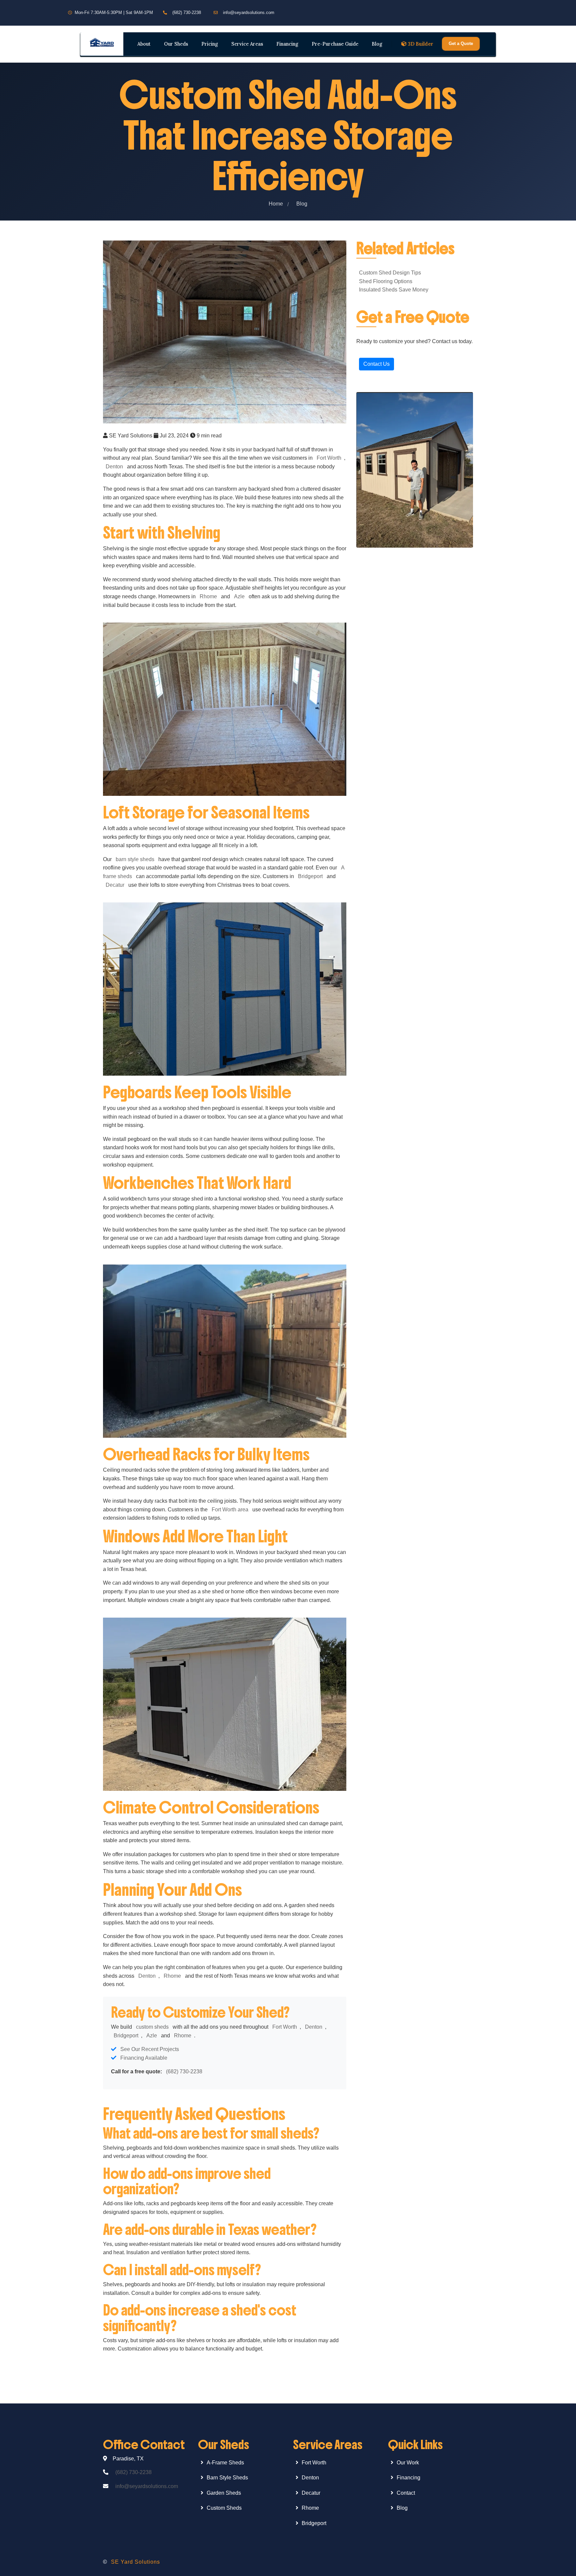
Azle (239, 596)
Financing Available (144, 2058)
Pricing (210, 44)
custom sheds (152, 2027)
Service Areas (247, 44)
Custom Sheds (224, 2508)
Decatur (115, 885)
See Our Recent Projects (150, 2049)
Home (276, 204)
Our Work (408, 2463)
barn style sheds (135, 859)
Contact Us (376, 364)
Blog (377, 44)
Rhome (208, 596)
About (144, 44)
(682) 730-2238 (187, 12)
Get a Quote (461, 43)
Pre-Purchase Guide (335, 44)
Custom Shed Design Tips (390, 273)
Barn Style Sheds (227, 2478)
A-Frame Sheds (225, 2463)
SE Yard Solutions (135, 2562)
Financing (287, 44)
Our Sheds (176, 44)
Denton (114, 467)
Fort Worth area (230, 1510)
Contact (406, 2493)
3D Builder (421, 44)
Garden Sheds (224, 2493)
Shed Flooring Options (386, 281)
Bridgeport (310, 876)
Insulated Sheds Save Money (394, 290)
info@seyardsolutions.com (249, 12)
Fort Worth (329, 458)
